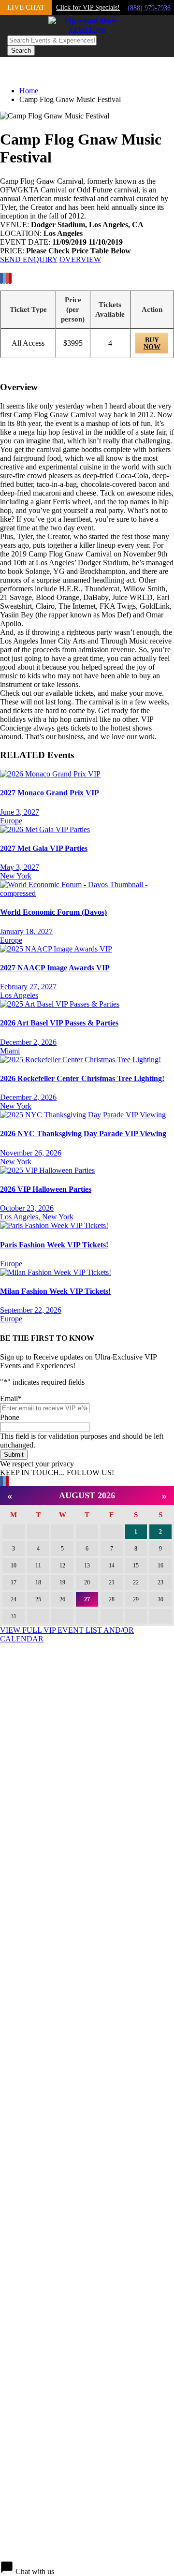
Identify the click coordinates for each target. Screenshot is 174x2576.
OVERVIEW (80, 259)
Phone (10, 1417)
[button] (87, 2568)
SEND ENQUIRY (29, 259)
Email (11, 1398)
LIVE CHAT (26, 7)
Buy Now (152, 344)
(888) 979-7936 (149, 8)
